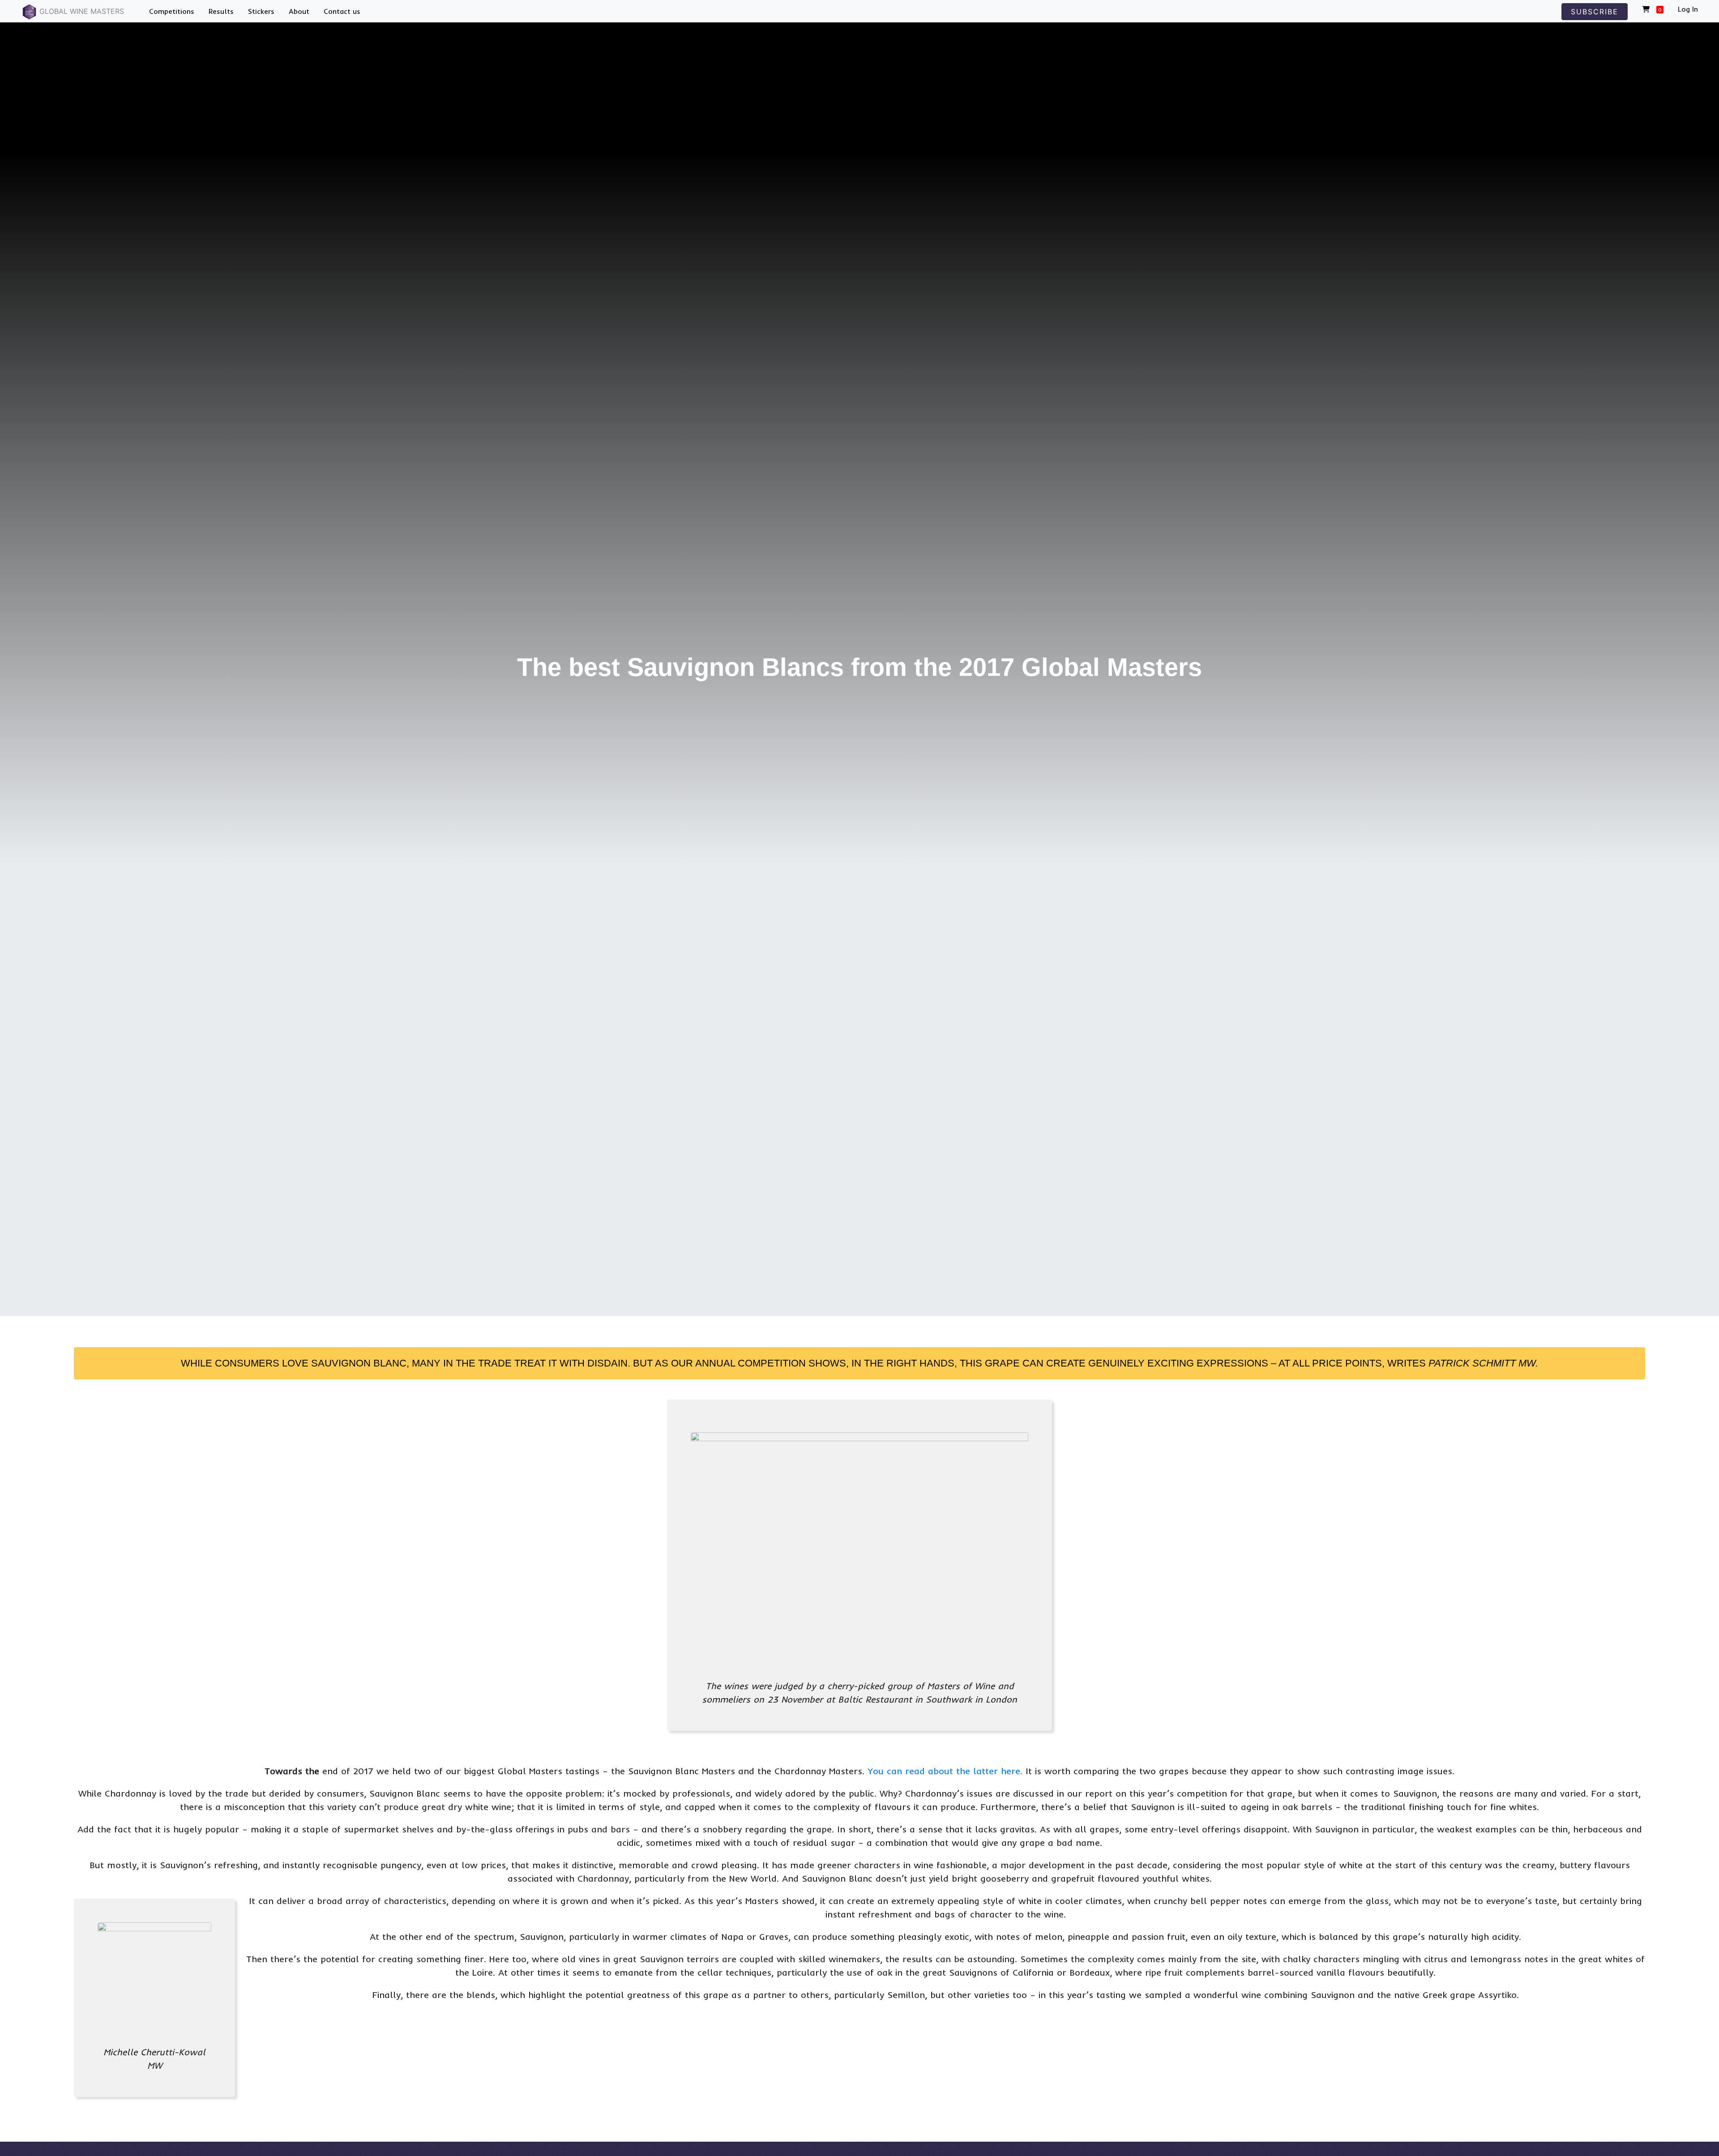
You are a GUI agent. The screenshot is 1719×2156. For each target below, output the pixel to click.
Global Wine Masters (81, 11)
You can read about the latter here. (947, 1771)
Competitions (172, 11)
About (299, 11)
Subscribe (1595, 12)
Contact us (342, 11)
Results (221, 11)
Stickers (261, 11)
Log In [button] (1688, 9)
